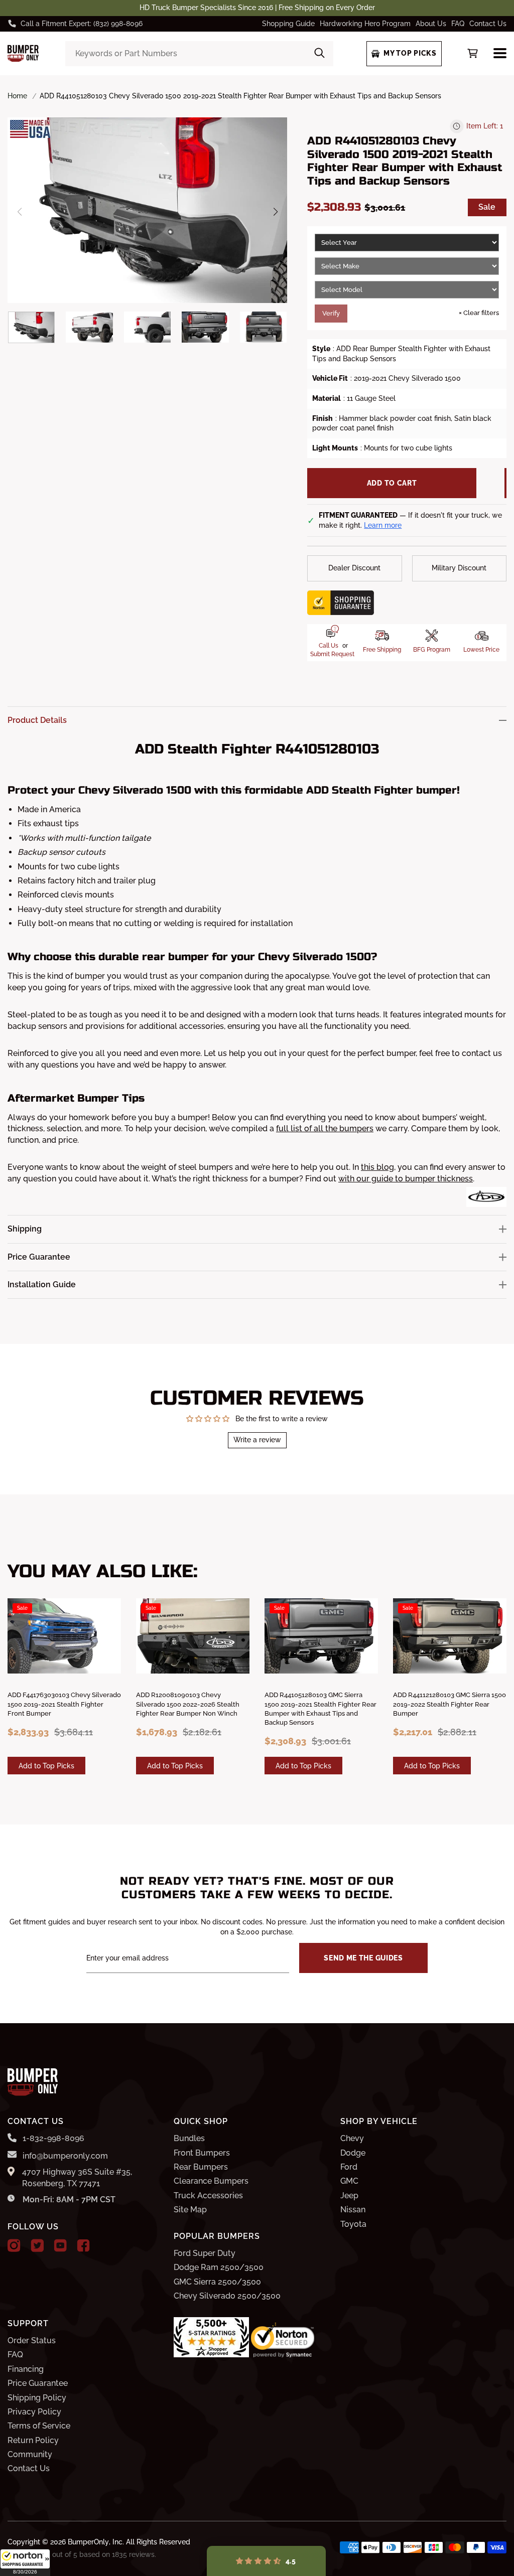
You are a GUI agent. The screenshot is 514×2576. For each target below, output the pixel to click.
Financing (26, 2369)
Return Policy (33, 2440)
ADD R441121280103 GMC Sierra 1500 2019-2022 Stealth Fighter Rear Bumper (449, 1704)
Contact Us (488, 24)
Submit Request (332, 654)
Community (30, 2454)
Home (17, 96)
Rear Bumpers (201, 2167)
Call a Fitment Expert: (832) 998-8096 (82, 24)
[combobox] (200, 54)
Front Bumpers (202, 2153)
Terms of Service (39, 2426)
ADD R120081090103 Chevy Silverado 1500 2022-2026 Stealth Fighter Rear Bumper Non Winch (188, 1704)
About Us (431, 24)
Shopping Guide (288, 24)
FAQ (458, 24)
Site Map (190, 2210)
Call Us (329, 646)
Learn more (383, 525)
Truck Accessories (208, 2195)
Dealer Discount (354, 568)
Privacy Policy (34, 2412)
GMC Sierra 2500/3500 (217, 2282)
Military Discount (459, 568)
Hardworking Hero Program (365, 24)
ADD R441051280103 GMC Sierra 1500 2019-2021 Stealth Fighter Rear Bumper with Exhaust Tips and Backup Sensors (320, 1709)
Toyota (353, 2224)
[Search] (319, 54)
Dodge (353, 2153)
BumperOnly (88, 2542)
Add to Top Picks (46, 1766)
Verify (331, 313)
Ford (349, 2167)
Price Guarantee (38, 2383)
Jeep (349, 2195)
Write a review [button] (257, 1440)
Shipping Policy (37, 2398)
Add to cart (392, 483)
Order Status (32, 2340)
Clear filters (479, 313)
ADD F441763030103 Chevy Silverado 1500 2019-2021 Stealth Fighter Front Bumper (64, 1704)
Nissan (353, 2210)
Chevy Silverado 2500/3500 (227, 2296)
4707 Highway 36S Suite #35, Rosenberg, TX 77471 (77, 2177)
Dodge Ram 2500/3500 (219, 2267)
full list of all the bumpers (325, 1128)
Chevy (352, 2138)
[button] (25, 2562)
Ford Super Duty (205, 2253)
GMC (349, 2181)
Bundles (189, 2138)
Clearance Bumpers (211, 2181)
